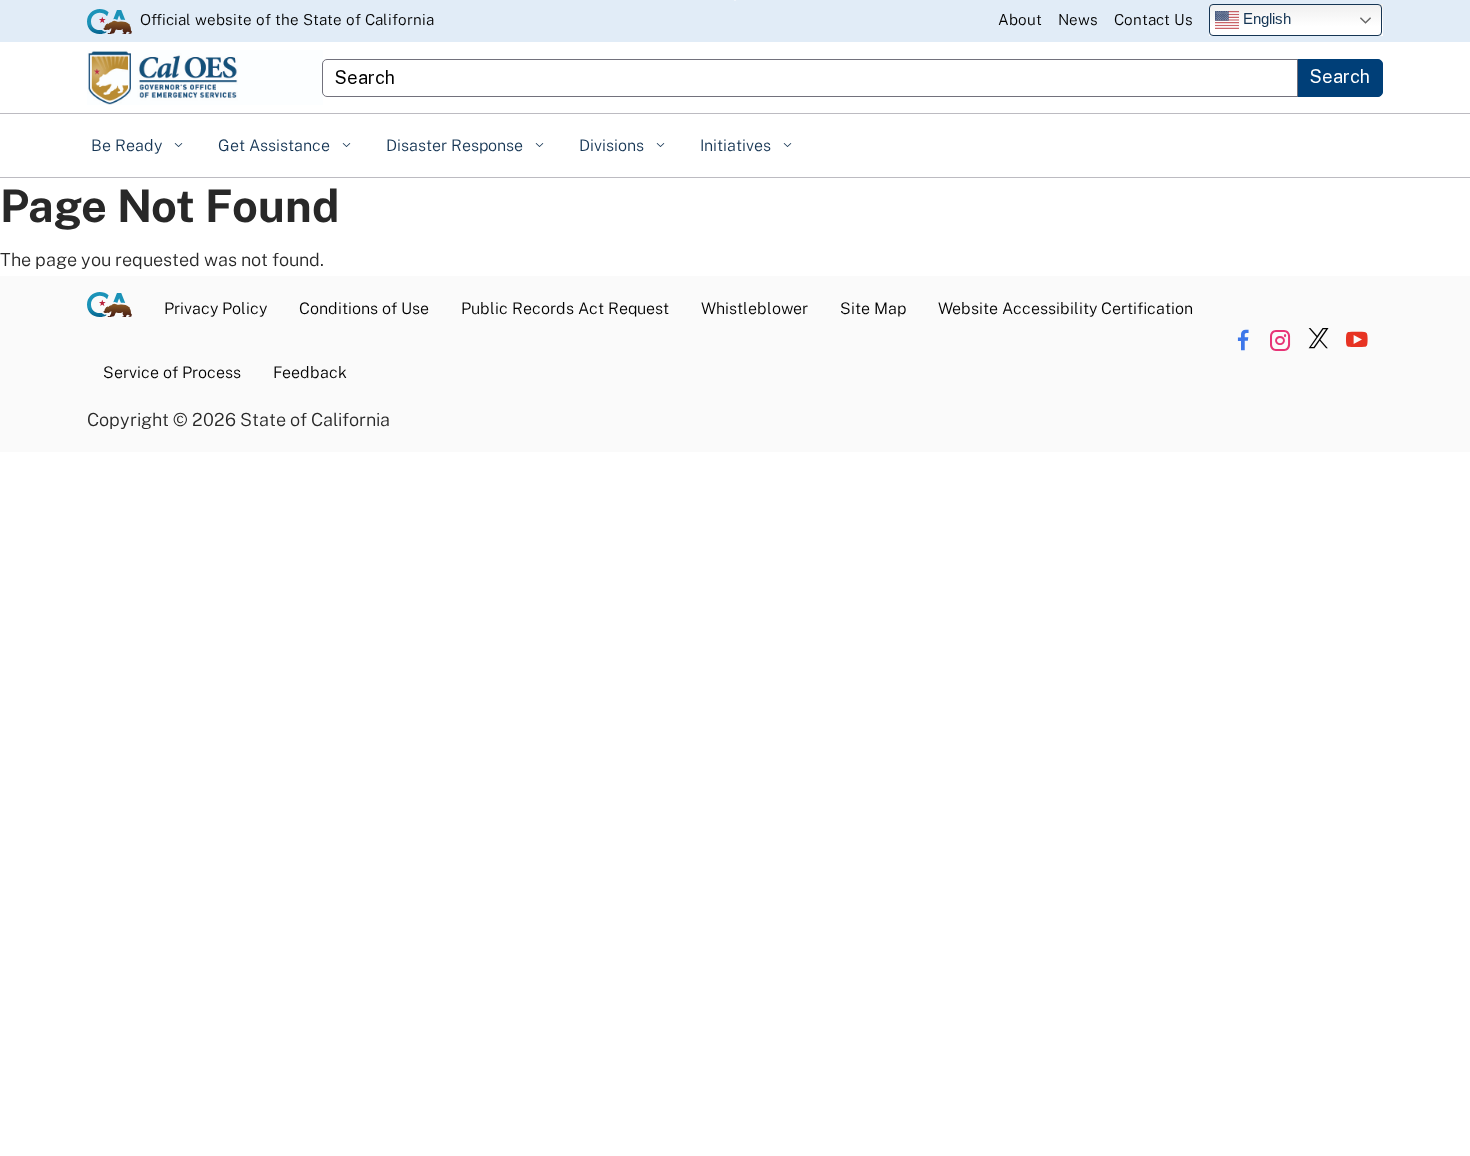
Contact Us (1153, 19)
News (1078, 19)
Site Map (873, 308)
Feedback (310, 372)
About (1020, 19)
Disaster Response (456, 145)
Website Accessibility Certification (1065, 308)
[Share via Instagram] (1280, 340)
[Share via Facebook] (1242, 340)
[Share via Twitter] (1318, 340)
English (1265, 18)
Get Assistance (276, 145)
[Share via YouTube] (1356, 340)
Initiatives (737, 145)
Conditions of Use (364, 308)
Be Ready (128, 145)
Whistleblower (754, 308)
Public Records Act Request (565, 308)
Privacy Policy (215, 308)
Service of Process (172, 372)
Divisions (613, 145)
